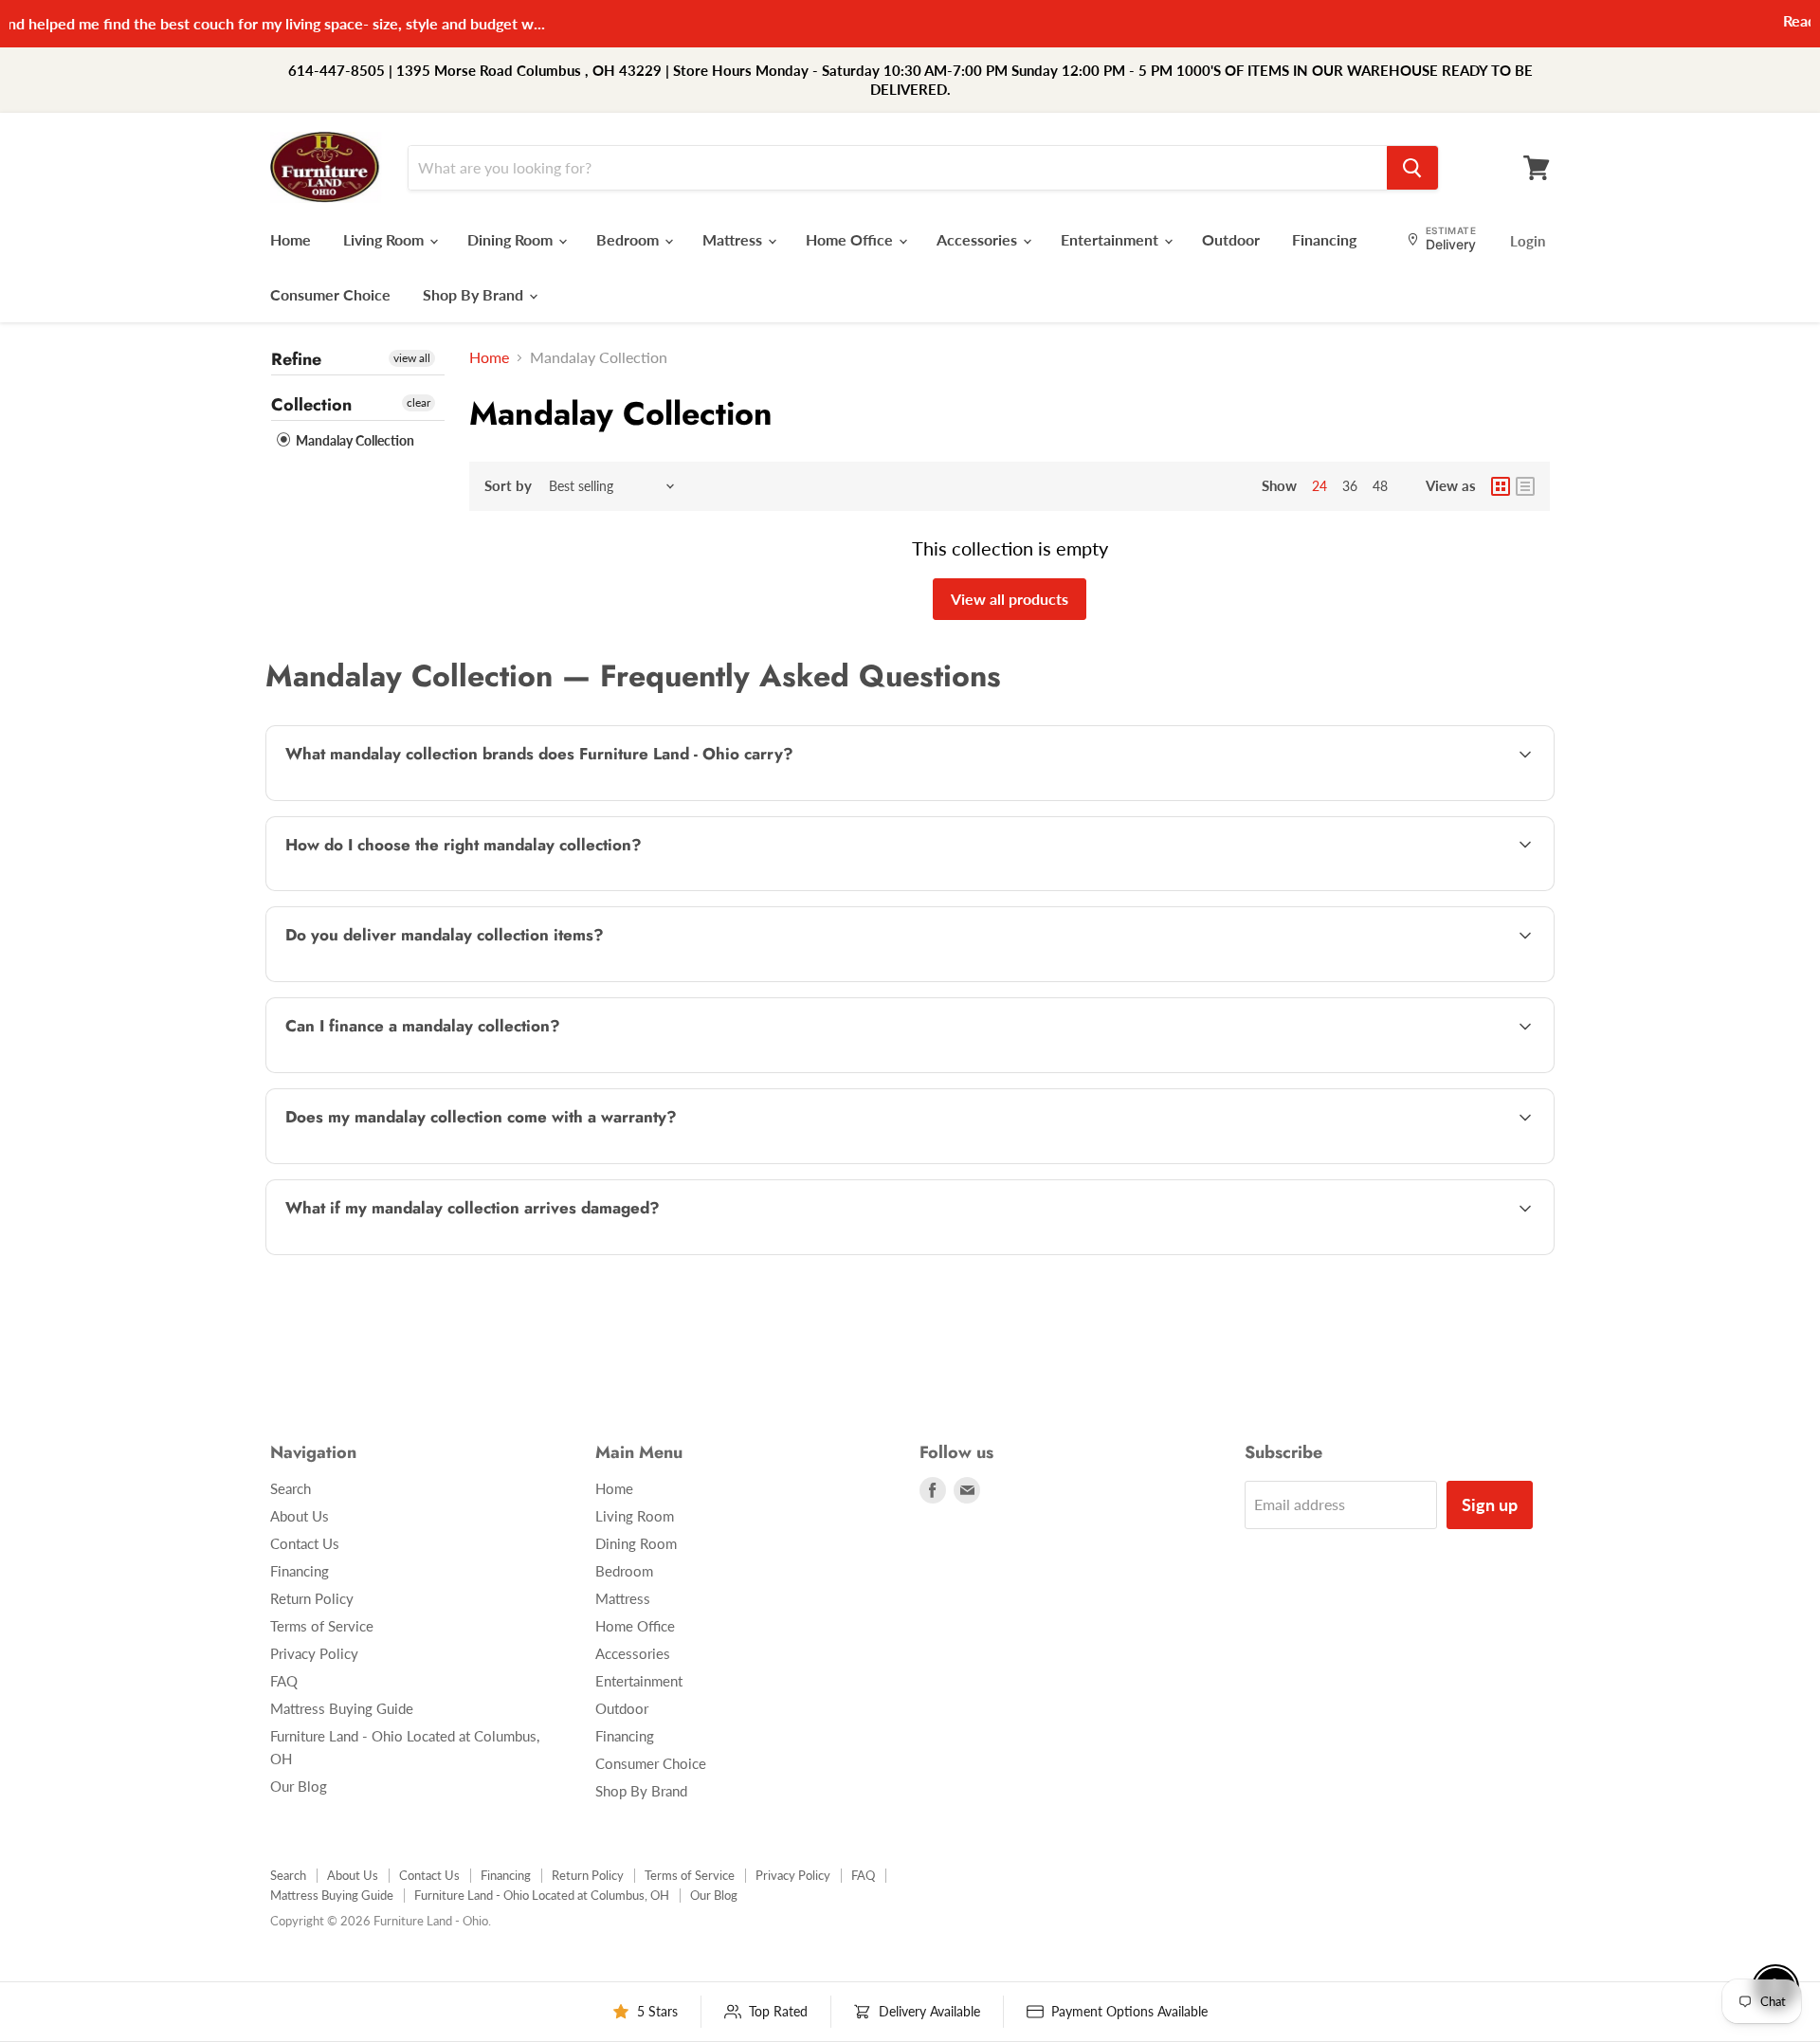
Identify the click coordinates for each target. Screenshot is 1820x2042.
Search (291, 1488)
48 (1380, 486)
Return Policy (312, 1598)
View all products (1010, 599)
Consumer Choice (330, 294)
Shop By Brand (475, 294)
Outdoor (1231, 239)
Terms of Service (322, 1626)
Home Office (851, 239)
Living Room (385, 239)
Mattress (734, 239)
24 (1319, 486)
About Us (300, 1516)
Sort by (508, 486)
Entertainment (1111, 239)
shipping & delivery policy (1369, 980)
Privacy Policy (314, 1653)
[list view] (1525, 486)
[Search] (1412, 168)
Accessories (979, 239)
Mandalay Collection (354, 440)
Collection (311, 405)
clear (419, 402)
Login (1528, 241)
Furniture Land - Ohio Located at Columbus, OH (542, 1895)
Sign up (1490, 1504)
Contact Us (305, 1543)
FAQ (284, 1681)
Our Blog (299, 1786)
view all (412, 358)
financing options (435, 1071)
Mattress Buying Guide (342, 1708)
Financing (1324, 239)
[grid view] (1501, 486)
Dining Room (512, 239)
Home (291, 239)
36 (1350, 486)
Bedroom (629, 239)
